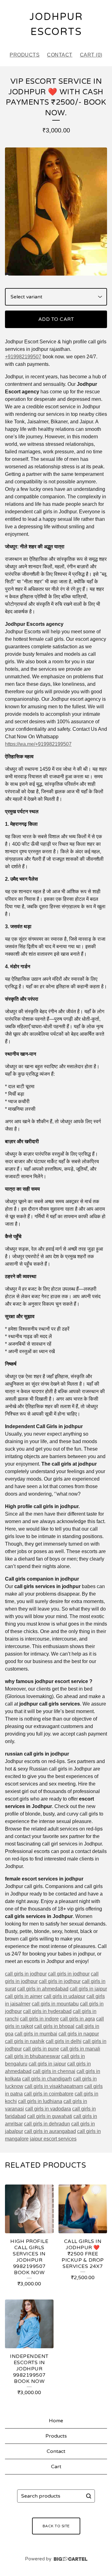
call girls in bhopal (54, 2026)
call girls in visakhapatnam (54, 2086)
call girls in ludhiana (40, 2101)
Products (25, 55)
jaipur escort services (53, 2139)
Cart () (91, 55)
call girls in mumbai (36, 2034)
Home (56, 2421)
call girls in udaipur (64, 1996)
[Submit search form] (89, 2496)
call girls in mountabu (55, 2004)
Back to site (56, 2526)
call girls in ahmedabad (43, 1989)
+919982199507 (23, 357)
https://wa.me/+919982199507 (38, 744)
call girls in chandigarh (47, 2079)
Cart (56, 2467)
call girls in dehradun (47, 2124)
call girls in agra (77, 2019)
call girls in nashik (25, 2041)
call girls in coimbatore (49, 2094)
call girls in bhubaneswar (33, 2056)
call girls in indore (39, 2019)
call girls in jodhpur (26, 1974)
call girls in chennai (54, 2071)
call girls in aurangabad (50, 2131)
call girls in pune (41, 2049)
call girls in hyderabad (47, 2011)
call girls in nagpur (79, 2034)
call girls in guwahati (50, 2116)
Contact (60, 55)
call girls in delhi (64, 2041)
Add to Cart (56, 319)
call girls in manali (80, 2049)
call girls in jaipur (88, 1989)
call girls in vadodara (48, 2109)
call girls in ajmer (24, 1996)
